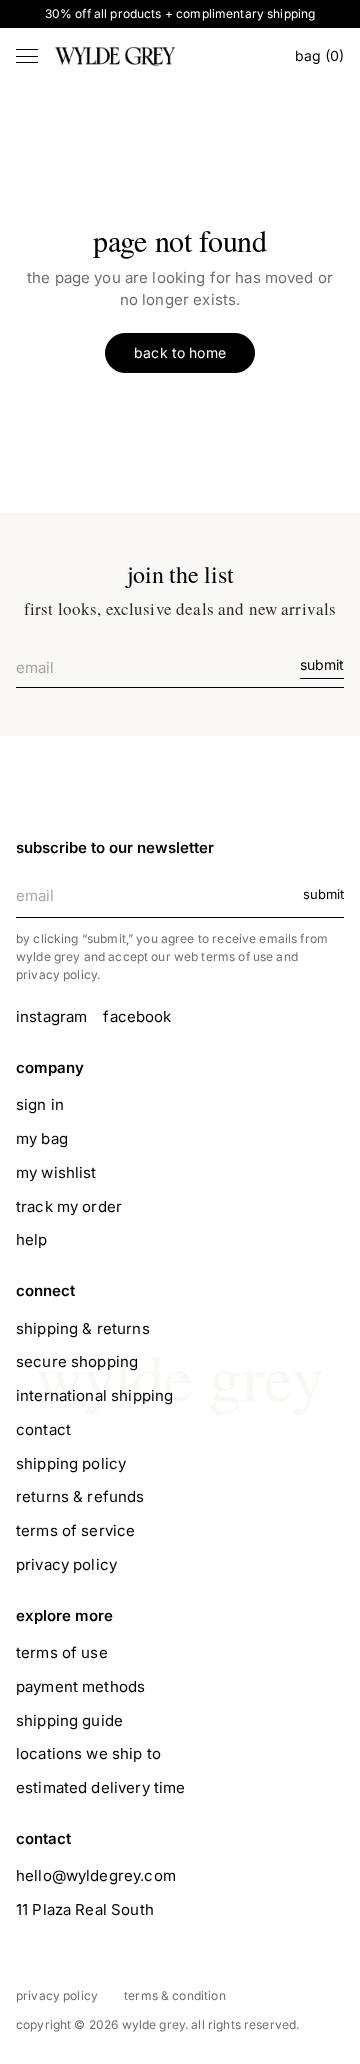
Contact (43, 1429)
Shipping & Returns (83, 1328)
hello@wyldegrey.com (96, 1875)
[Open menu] (27, 56)
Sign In (40, 1104)
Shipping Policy (71, 1463)
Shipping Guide (69, 1720)
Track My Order (69, 1206)
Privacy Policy (66, 1564)
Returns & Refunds (80, 1496)
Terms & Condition (175, 1995)
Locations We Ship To (88, 1753)
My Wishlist (56, 1172)
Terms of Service (75, 1530)
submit (322, 664)
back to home (180, 352)
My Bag (42, 1138)
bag (319, 55)
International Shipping (94, 1395)
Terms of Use (62, 1652)
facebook (137, 1016)
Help (32, 1239)
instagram (51, 1016)
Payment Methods (80, 1686)
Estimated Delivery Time (100, 1787)
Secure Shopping (77, 1361)
